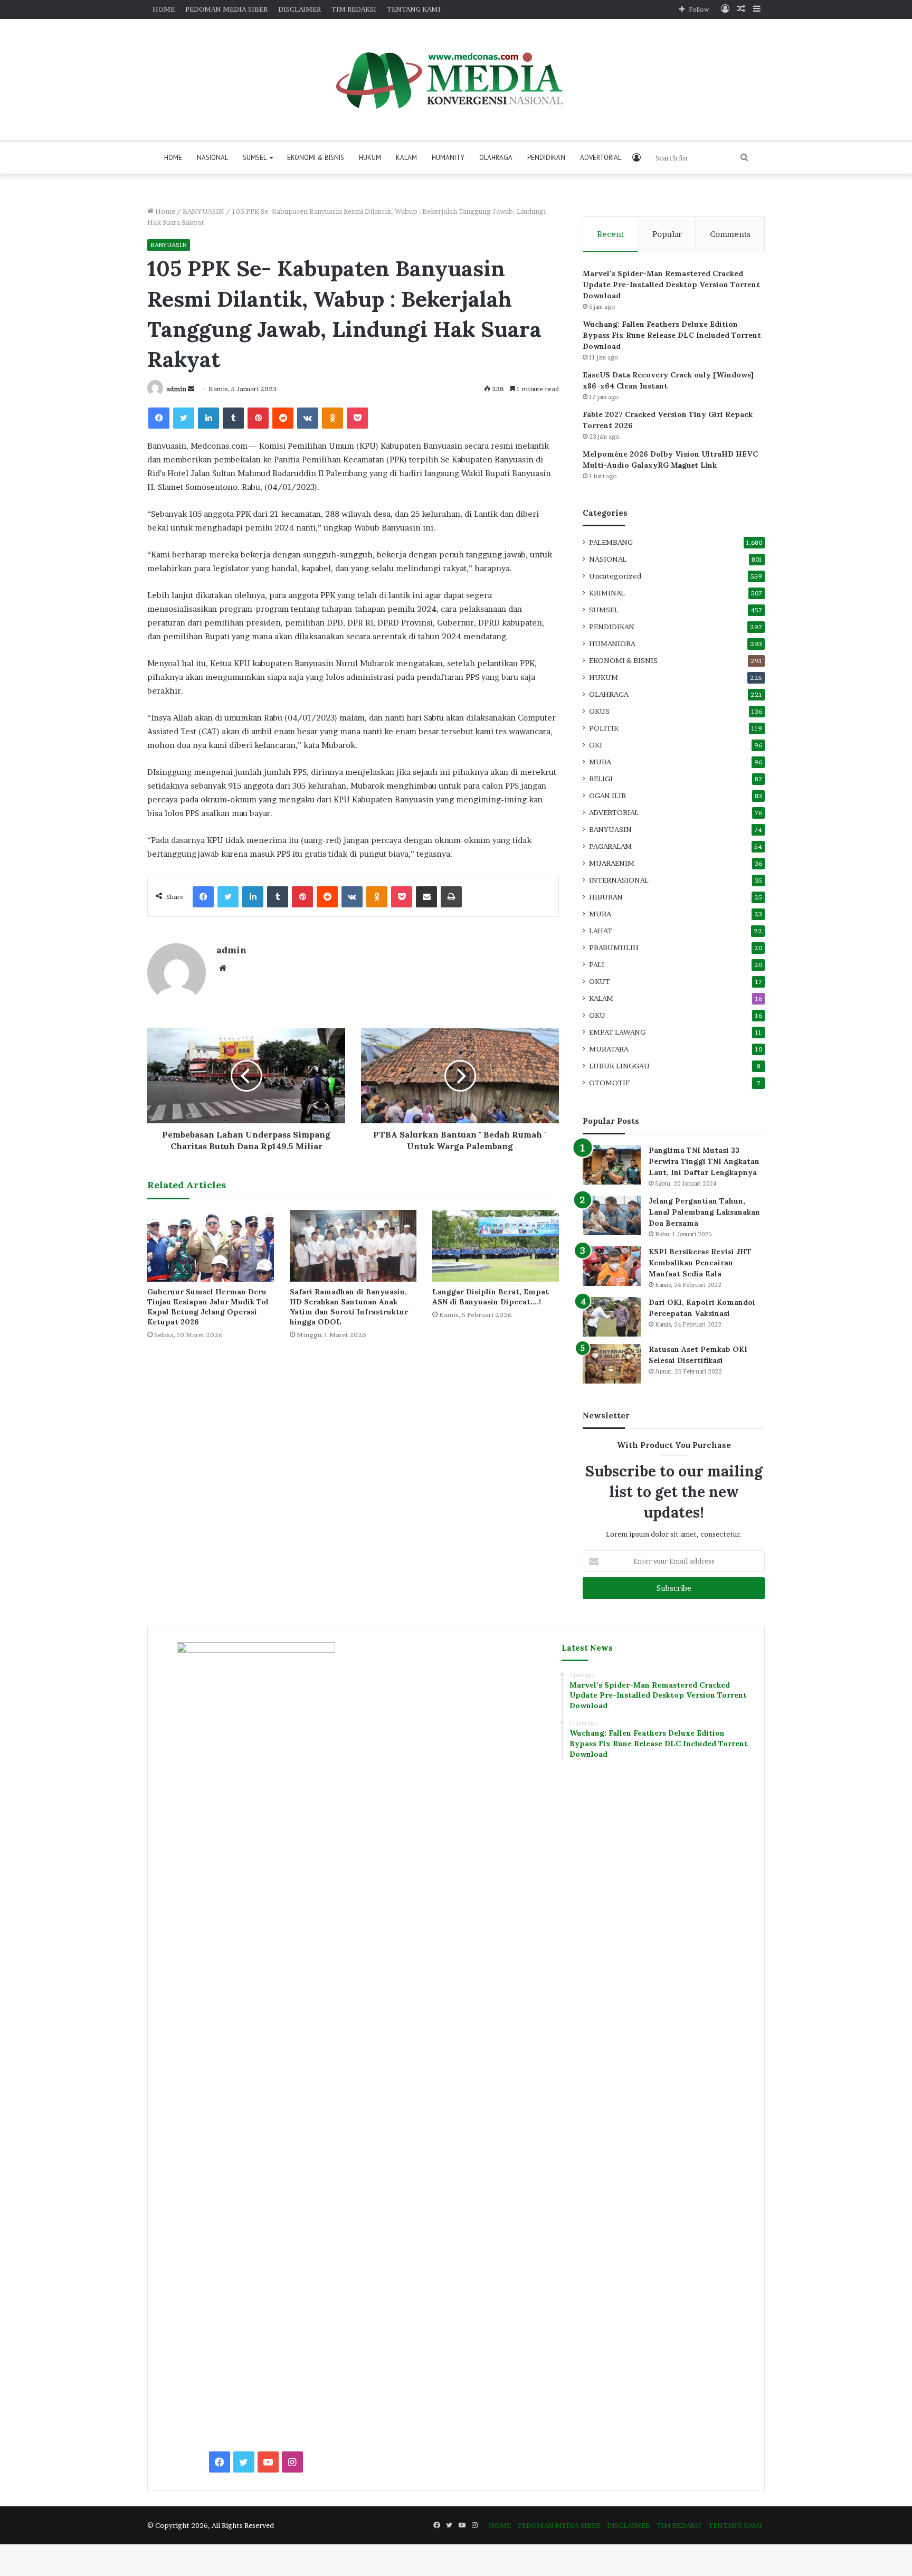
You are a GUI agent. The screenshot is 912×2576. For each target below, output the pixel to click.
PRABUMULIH (614, 948)
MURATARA (609, 1049)
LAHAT (601, 931)
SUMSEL (255, 158)
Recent (610, 234)
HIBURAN (606, 897)
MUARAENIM (612, 863)
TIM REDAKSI (354, 9)
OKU (597, 1015)
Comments (730, 234)
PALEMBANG (611, 542)
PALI (597, 964)
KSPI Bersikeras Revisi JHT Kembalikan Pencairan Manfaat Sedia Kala (700, 1263)
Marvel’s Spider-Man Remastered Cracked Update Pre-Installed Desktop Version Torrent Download (671, 285)
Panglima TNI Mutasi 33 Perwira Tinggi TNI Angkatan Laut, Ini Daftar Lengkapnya (704, 1161)
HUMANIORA (612, 643)
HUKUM (370, 158)
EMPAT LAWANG (617, 1032)
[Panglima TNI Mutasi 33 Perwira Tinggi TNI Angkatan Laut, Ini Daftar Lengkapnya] (612, 1165)
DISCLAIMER (300, 9)
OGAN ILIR (607, 795)
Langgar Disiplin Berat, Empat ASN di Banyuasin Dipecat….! (491, 1297)
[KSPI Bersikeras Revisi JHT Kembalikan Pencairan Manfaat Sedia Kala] (612, 1266)
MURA (600, 914)
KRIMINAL (607, 593)
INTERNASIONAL (619, 880)
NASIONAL (212, 158)
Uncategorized (615, 576)
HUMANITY (448, 158)
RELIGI (601, 779)
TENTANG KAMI (414, 9)
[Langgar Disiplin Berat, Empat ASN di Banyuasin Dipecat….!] (496, 1246)
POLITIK (604, 728)
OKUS (599, 711)
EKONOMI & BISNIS (316, 158)
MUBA (600, 762)
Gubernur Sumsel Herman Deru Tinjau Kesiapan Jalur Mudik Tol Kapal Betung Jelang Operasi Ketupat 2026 (208, 1307)
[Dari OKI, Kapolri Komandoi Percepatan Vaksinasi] (612, 1317)
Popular (667, 234)
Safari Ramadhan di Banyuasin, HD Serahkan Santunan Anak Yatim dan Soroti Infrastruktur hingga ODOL (349, 1307)
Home (164, 211)
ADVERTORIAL (601, 158)
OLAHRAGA (496, 158)
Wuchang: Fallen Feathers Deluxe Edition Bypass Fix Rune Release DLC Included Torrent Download (672, 335)
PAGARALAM (610, 846)
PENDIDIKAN (546, 158)
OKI (596, 745)
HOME (164, 9)
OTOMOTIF (609, 1083)
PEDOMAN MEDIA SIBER (226, 9)
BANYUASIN (203, 211)
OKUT (600, 981)
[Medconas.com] (456, 80)
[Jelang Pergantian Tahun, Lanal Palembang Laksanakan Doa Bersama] (612, 1215)
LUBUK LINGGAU (619, 1066)
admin (176, 389)
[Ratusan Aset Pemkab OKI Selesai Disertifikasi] (612, 1364)
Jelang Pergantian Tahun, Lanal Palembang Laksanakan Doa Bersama (704, 1212)
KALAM (406, 158)
